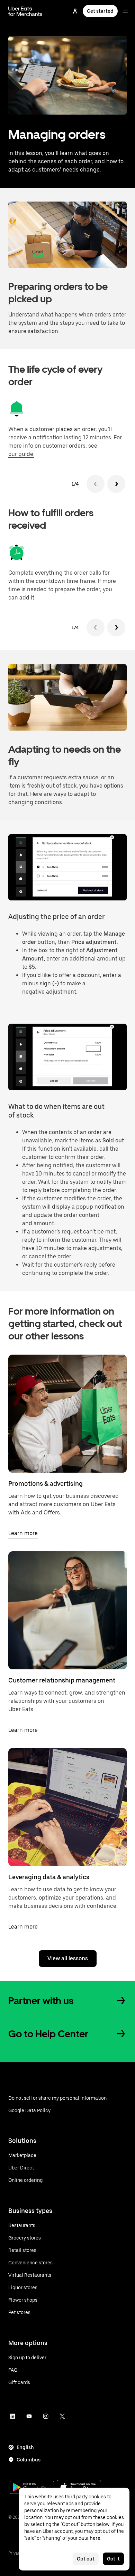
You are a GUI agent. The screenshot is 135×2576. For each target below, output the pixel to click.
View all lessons (68, 1958)
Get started (100, 11)
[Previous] (96, 484)
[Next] (116, 484)
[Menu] (125, 11)
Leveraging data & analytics (49, 1877)
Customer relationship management (62, 1680)
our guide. (21, 454)
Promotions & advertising (46, 1484)
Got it (113, 2559)
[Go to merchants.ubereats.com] (25, 11)
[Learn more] (67, 1414)
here (95, 2538)
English (25, 2447)
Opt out (86, 2559)
